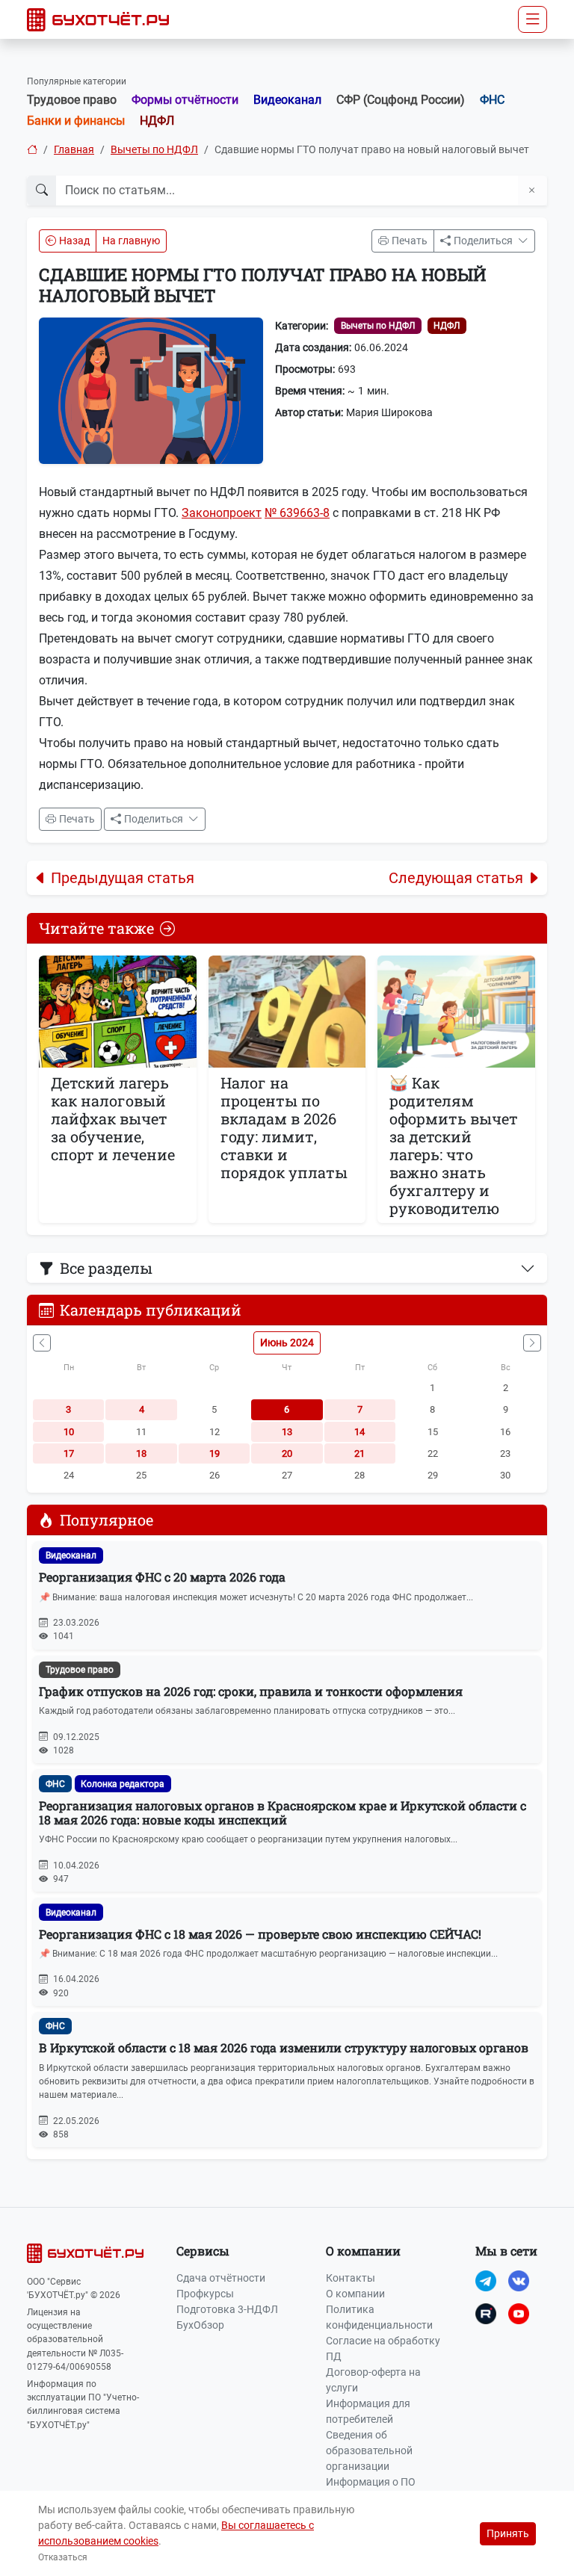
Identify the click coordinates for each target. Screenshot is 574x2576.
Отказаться (63, 2557)
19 (215, 1453)
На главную (131, 241)
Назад (74, 241)
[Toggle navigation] (533, 19)
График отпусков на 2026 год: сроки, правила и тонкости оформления (251, 1691)
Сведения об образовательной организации (369, 2450)
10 (69, 1432)
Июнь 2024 (287, 1343)
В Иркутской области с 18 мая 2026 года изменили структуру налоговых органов (284, 2047)
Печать (410, 241)
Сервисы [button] (203, 2251)
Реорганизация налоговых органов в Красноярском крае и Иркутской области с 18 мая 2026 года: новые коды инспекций (283, 1812)
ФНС (492, 100)
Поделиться (484, 241)
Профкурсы (205, 2294)
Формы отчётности (185, 100)
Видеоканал (287, 100)
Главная (74, 149)
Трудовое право (72, 100)
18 (141, 1453)
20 (287, 1453)
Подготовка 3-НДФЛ (227, 2309)
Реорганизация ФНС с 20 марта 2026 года (162, 1577)
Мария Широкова (389, 412)
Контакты (351, 2278)
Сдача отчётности (221, 2278)
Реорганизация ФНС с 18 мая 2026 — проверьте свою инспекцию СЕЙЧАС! (260, 1934)
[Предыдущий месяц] (42, 1343)
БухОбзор (200, 2325)
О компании (355, 2294)
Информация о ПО (371, 2482)
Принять (508, 2533)
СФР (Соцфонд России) (401, 100)
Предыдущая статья (123, 878)
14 (359, 1432)
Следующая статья (456, 878)
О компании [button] (363, 2251)
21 (359, 1453)
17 (69, 1453)
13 (287, 1432)
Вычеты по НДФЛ (154, 149)
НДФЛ (157, 121)
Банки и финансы (76, 121)
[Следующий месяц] (532, 1343)
